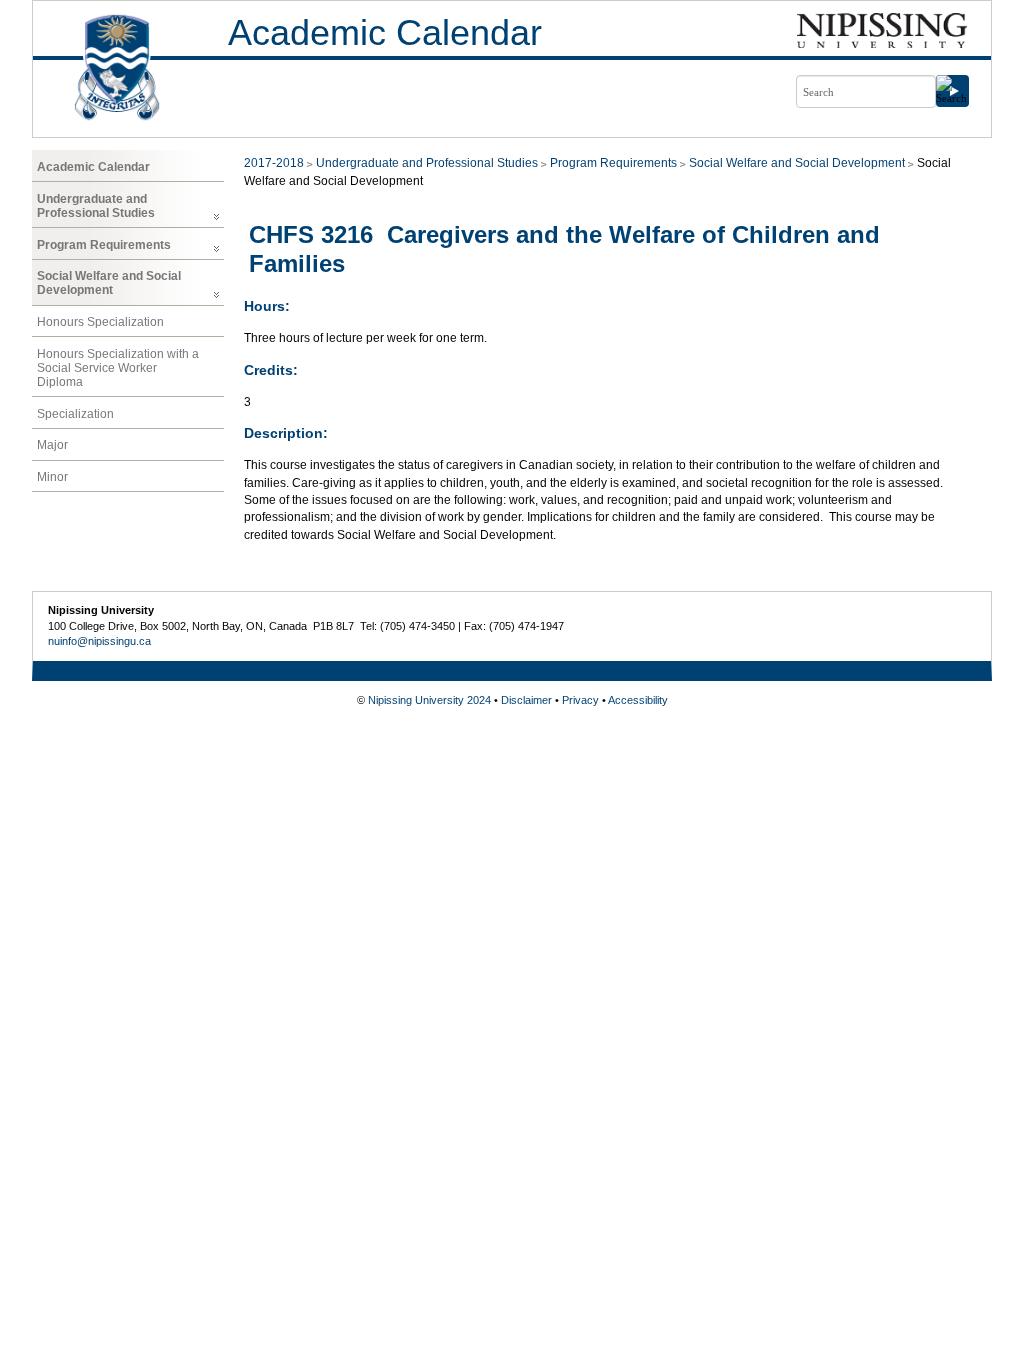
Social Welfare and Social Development (109, 283)
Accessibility (638, 700)
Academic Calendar (385, 32)
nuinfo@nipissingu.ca (99, 641)
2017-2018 (274, 163)
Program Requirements (104, 245)
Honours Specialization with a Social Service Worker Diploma (118, 368)
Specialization (75, 414)
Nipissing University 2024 (429, 700)
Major (52, 445)
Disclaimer (526, 700)
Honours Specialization (100, 322)
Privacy (580, 700)
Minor (52, 477)
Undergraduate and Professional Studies (96, 206)
